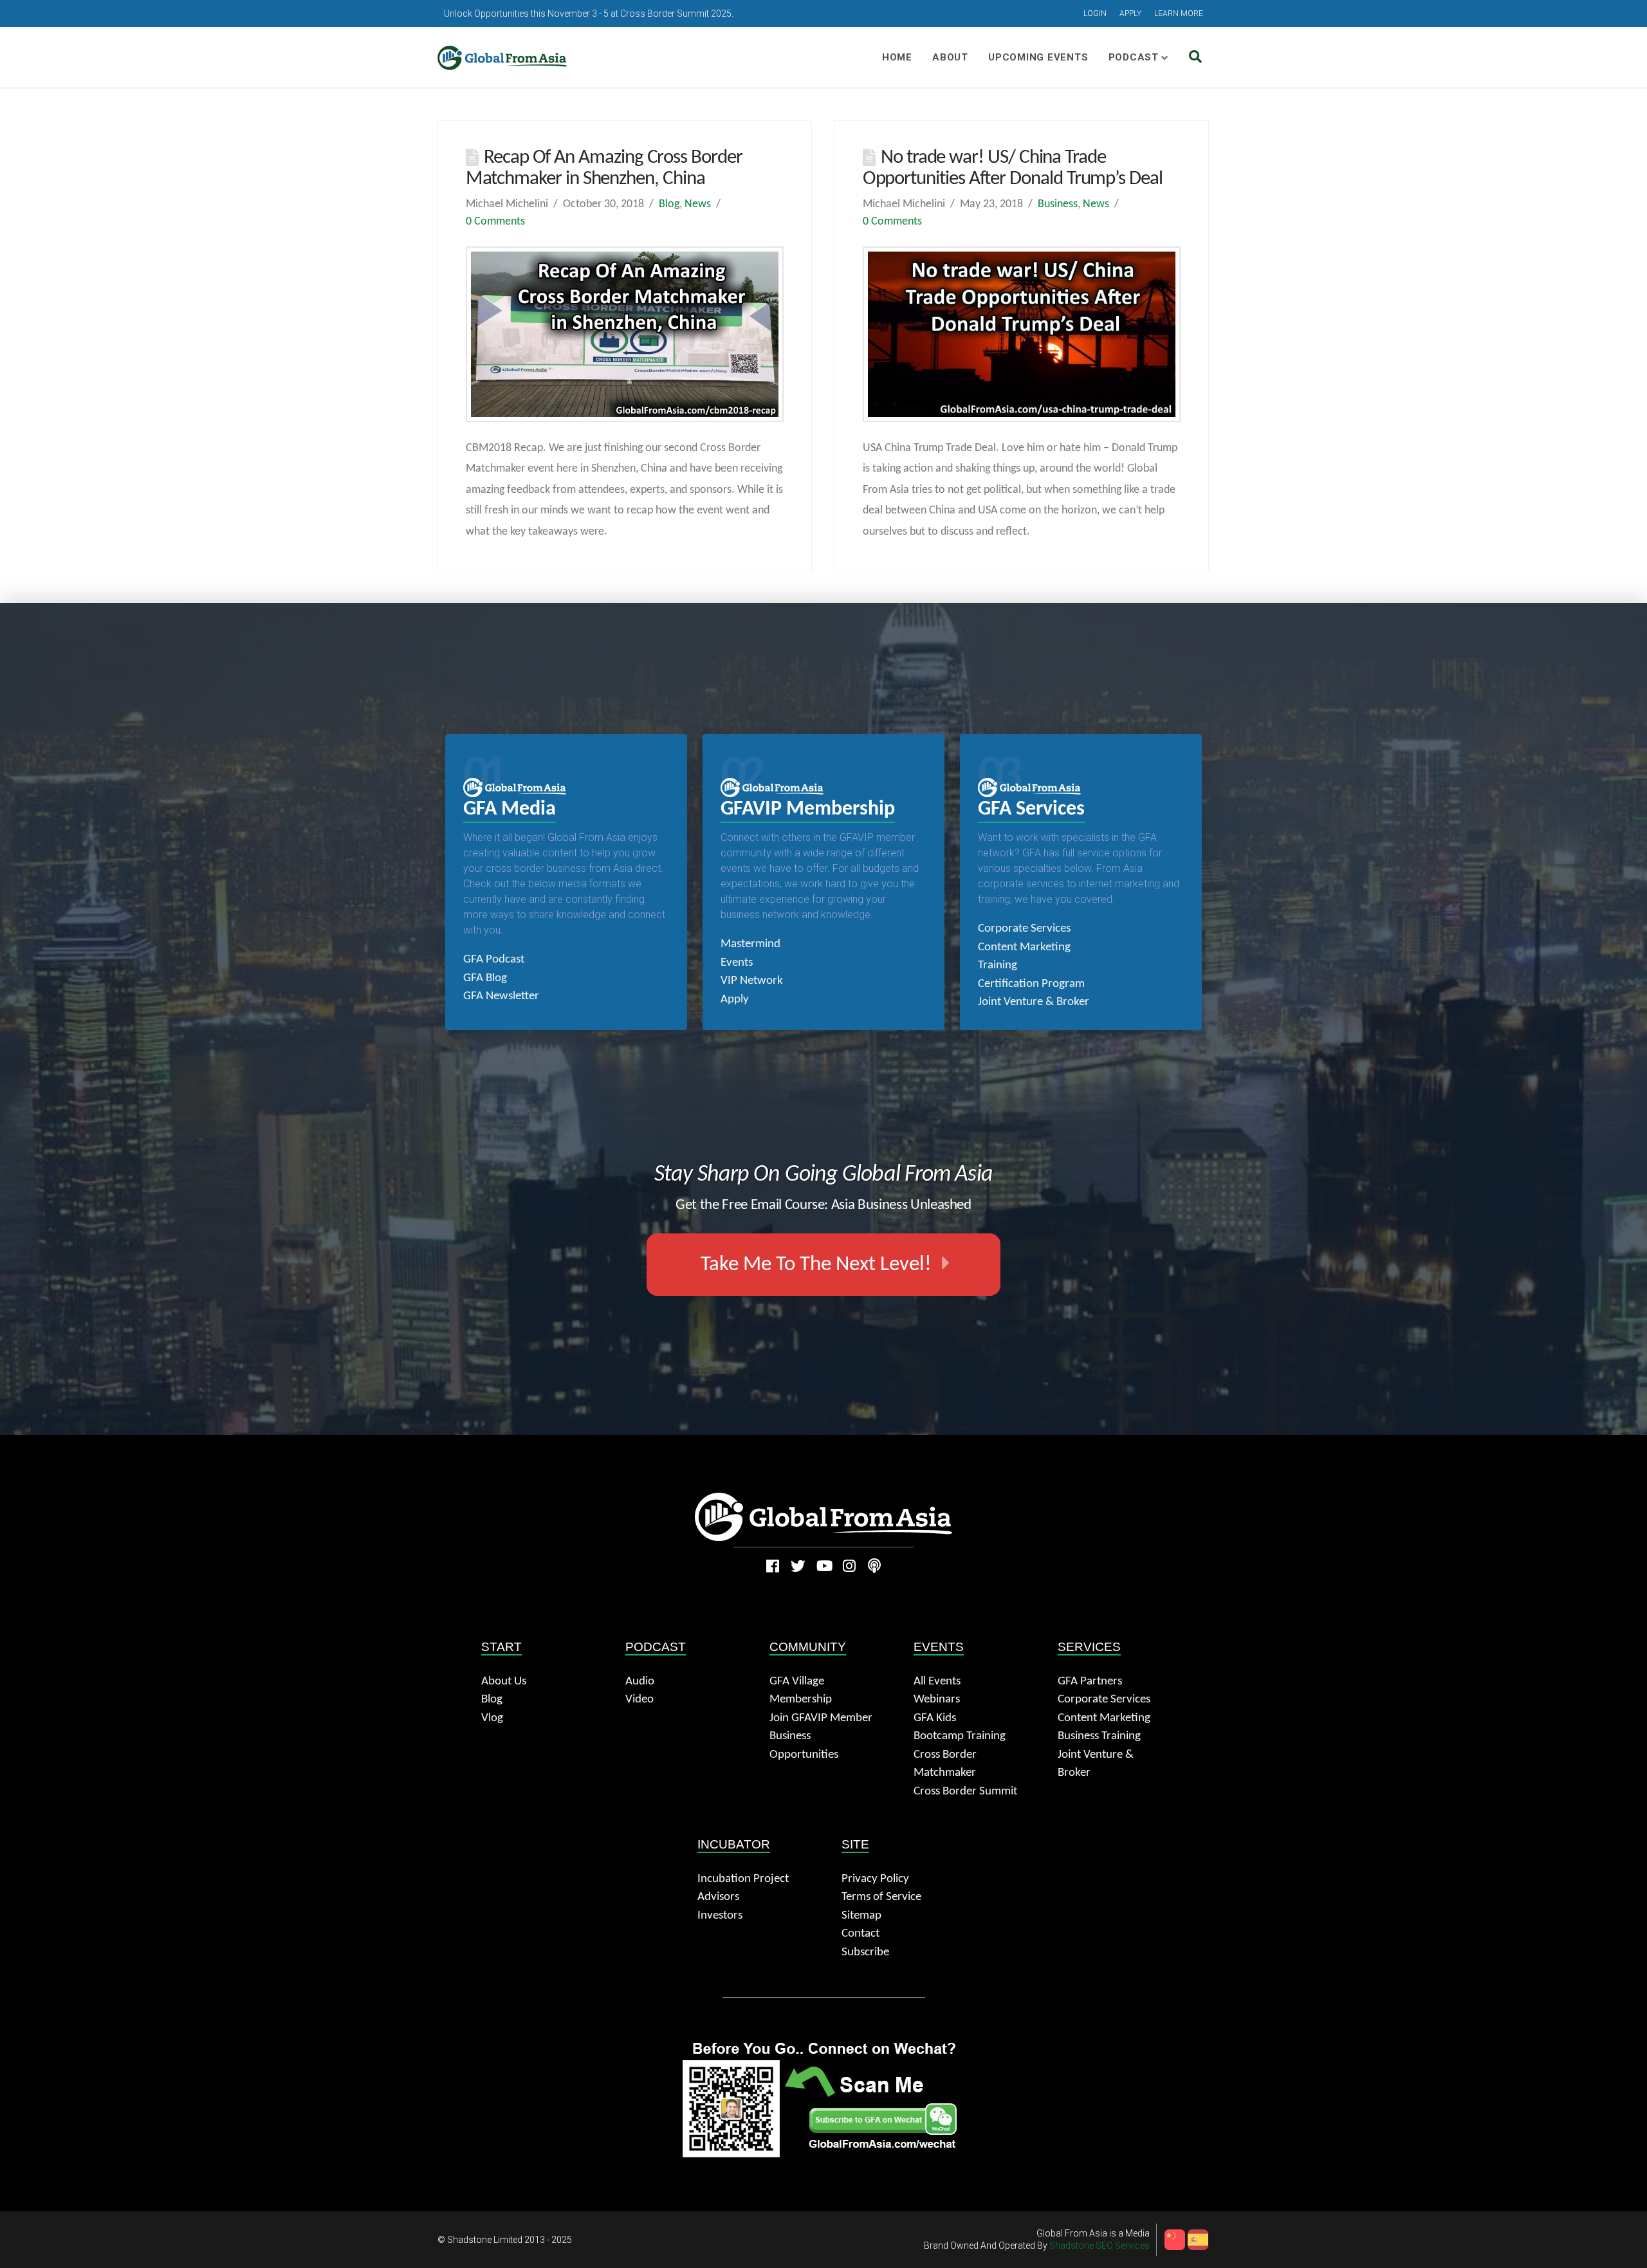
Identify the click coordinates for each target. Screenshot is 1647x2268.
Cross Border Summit (965, 1792)
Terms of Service (881, 1897)
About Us (504, 1682)
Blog (669, 204)
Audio (640, 1682)
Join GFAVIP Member (821, 1718)
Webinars (937, 1700)
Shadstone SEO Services (1100, 2245)
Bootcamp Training (960, 1736)
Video (639, 1700)
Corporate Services (1024, 929)
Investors (720, 1916)
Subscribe (865, 1952)
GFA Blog (485, 978)
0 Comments (495, 222)
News (698, 204)
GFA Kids (935, 1718)
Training (998, 965)
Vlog (492, 1718)
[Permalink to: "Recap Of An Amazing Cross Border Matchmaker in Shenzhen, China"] (625, 334)
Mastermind (750, 944)
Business (1058, 204)
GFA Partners (1090, 1682)
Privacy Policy (875, 1879)
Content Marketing (1024, 947)
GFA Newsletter (501, 996)
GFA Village (797, 1682)
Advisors (718, 1897)
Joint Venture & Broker (1034, 1002)
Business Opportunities (804, 1746)
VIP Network (752, 981)
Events (737, 963)
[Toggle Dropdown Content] (1195, 58)
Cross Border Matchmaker (945, 1764)
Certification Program (1031, 984)
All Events (937, 1682)
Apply (735, 1000)
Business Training (1099, 1736)
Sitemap (861, 1916)
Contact (860, 1934)
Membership (801, 1700)
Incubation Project (743, 1879)
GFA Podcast (494, 960)
